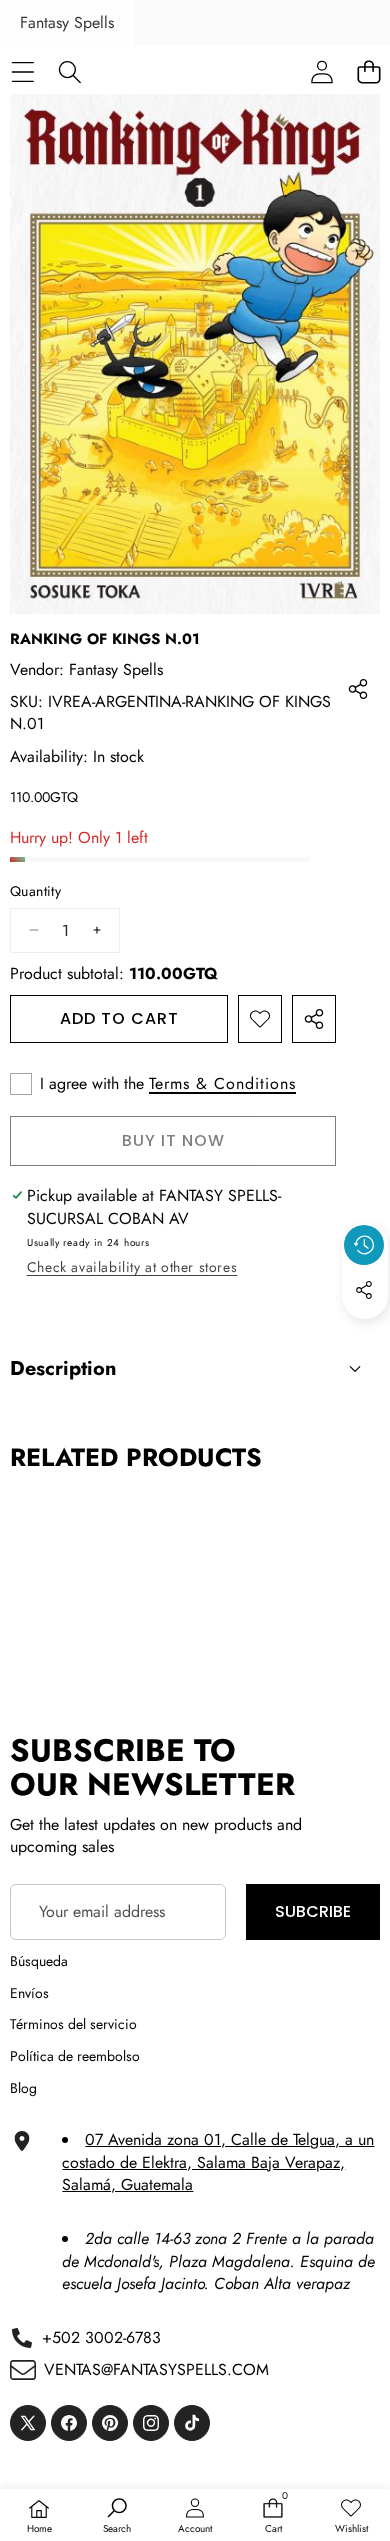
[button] (365, 1336)
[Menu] (22, 71)
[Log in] (321, 71)
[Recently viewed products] (364, 1245)
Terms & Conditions (222, 1084)
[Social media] (364, 1290)
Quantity (35, 891)
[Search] (69, 71)
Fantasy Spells (67, 22)
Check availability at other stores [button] (132, 1267)
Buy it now (173, 1140)
